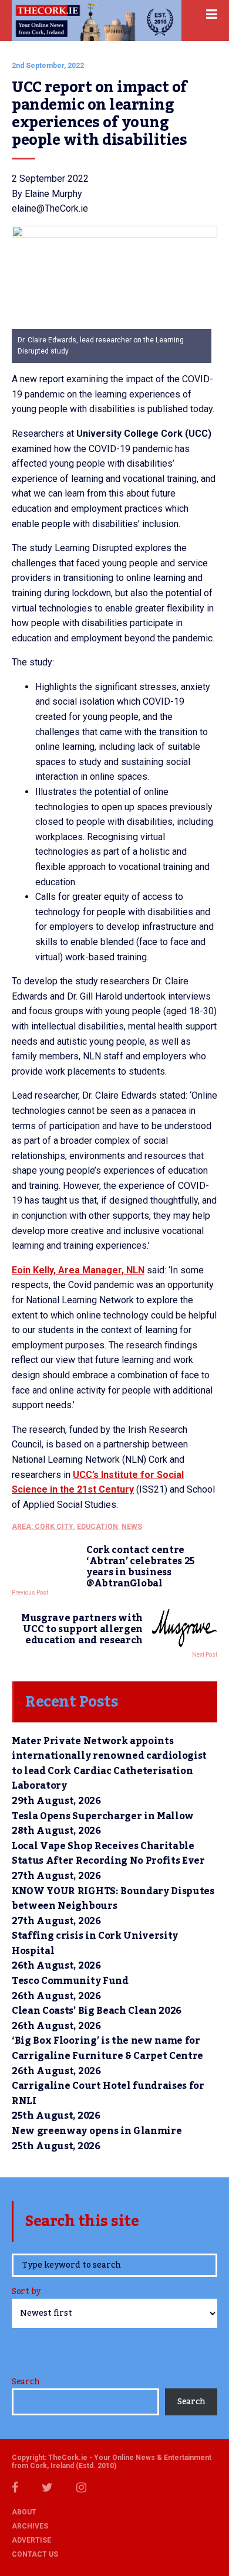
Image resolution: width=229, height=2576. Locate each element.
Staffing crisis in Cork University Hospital (95, 1943)
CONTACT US (35, 2554)
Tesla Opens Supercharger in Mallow (103, 1816)
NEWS (132, 1527)
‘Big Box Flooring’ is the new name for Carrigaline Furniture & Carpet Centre (107, 2048)
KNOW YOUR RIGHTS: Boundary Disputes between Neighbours (113, 1899)
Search (26, 2382)
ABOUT (24, 2512)
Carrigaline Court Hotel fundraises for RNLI (108, 2094)
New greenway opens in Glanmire (97, 2131)
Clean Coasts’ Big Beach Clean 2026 (97, 2011)
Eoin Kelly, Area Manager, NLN (78, 1270)
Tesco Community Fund (70, 1981)
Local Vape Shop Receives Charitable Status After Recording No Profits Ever (108, 1854)
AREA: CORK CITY (43, 1527)
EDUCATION (97, 1527)
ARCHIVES (30, 2526)
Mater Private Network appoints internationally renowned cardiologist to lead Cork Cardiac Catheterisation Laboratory (109, 1764)
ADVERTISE (31, 2540)
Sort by (26, 2293)
